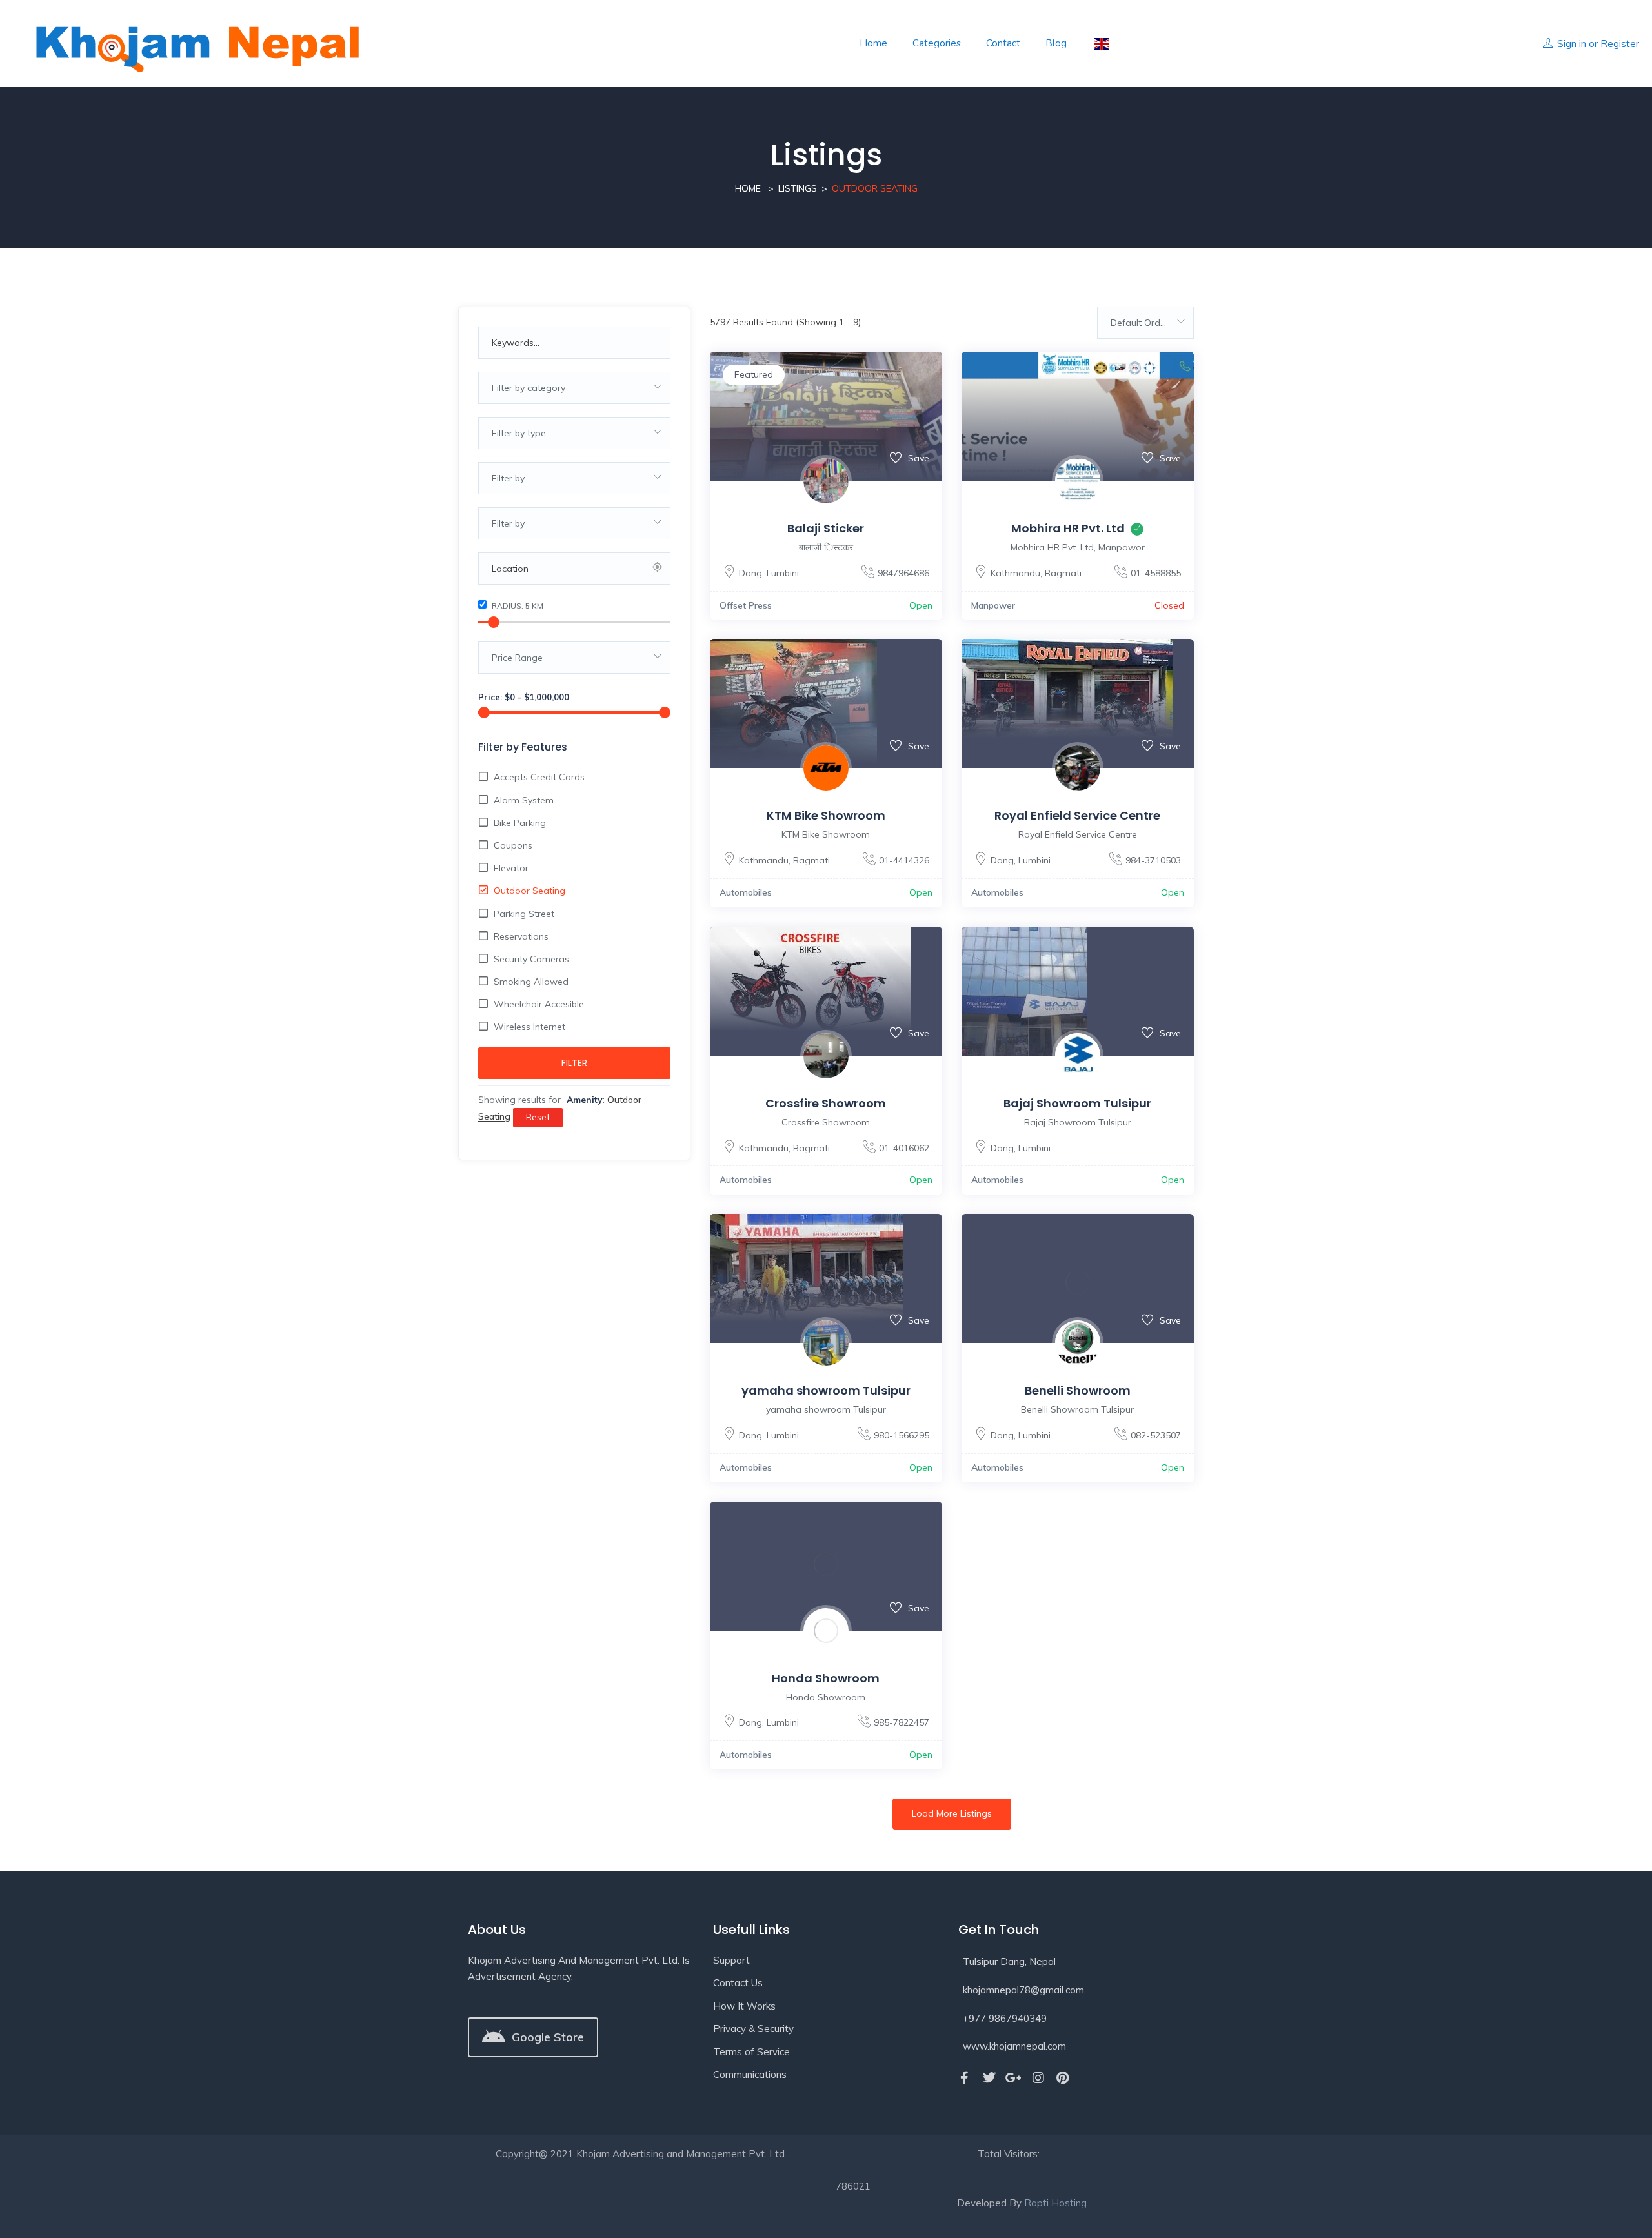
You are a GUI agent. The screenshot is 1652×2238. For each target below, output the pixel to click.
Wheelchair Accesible (539, 1004)
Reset (538, 1117)
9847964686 (903, 573)
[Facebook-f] (965, 2078)
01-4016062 (904, 1148)
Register (1620, 44)
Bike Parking (520, 823)
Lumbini (783, 573)
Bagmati (1063, 573)
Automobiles (746, 892)
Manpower (993, 605)
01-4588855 (1156, 573)
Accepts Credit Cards (539, 777)
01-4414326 (904, 860)
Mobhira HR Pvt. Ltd (1068, 528)
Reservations (521, 936)
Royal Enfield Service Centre (1077, 815)
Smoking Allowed (531, 982)
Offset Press (746, 605)
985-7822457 (902, 1722)
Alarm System (524, 800)
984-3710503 (1153, 860)
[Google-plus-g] (1014, 2078)
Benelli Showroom (1078, 1390)
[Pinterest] (1063, 2078)
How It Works (744, 2006)
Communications (750, 2074)
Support (731, 1960)
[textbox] (574, 388)
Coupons (513, 845)
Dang (750, 573)
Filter (574, 1063)
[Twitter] (989, 2078)
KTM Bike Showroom (826, 815)
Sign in (1572, 44)
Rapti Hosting (1055, 2203)
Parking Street (524, 914)
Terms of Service (751, 2052)
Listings (798, 188)
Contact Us (738, 1983)
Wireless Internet (529, 1027)
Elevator (511, 868)
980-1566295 (902, 1435)
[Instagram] (1038, 2078)
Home (873, 43)
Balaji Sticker (826, 528)
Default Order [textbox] (1140, 323)
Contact (1003, 43)
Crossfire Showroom (826, 1103)
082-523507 (1156, 1435)
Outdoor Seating (529, 891)
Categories (937, 43)
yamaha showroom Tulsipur (826, 1390)
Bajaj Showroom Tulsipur (1077, 1103)
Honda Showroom (826, 1678)
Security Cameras (531, 959)
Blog (1056, 43)
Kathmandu (1015, 573)
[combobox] (574, 388)
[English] (1101, 44)
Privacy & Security (753, 2029)
